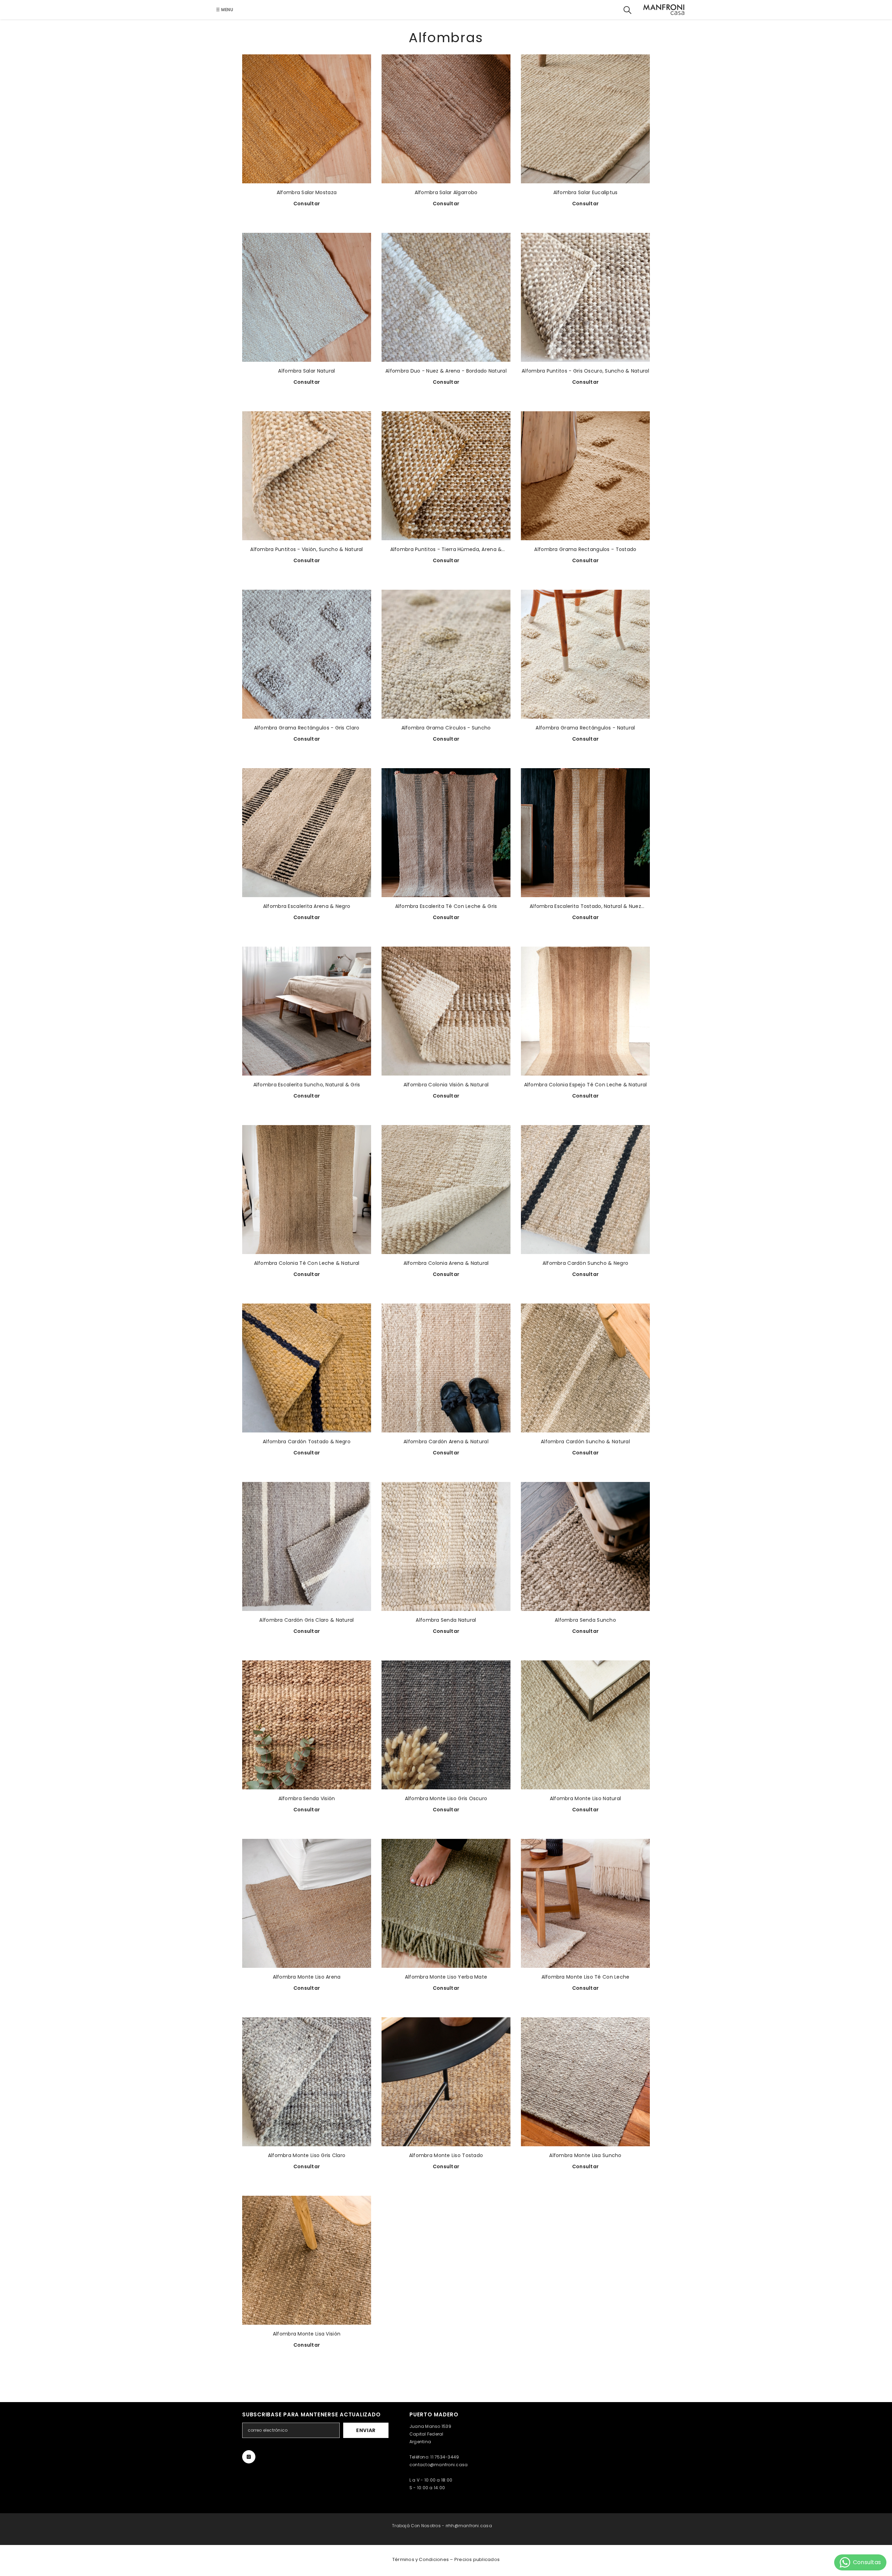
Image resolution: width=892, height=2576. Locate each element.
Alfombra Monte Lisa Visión (307, 2334)
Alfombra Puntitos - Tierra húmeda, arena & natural (446, 549)
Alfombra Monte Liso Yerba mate (446, 1977)
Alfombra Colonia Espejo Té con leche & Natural (586, 1085)
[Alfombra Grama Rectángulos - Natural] (585, 654)
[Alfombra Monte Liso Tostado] (446, 2082)
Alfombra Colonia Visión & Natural (446, 1085)
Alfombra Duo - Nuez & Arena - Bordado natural (446, 371)
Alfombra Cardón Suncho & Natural (585, 1442)
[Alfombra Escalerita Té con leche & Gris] (446, 833)
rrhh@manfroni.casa (469, 2526)
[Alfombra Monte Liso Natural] (585, 1725)
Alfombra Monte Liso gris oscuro (446, 1798)
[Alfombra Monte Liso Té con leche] (585, 1903)
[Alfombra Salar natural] (307, 297)
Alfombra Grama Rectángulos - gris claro (307, 728)
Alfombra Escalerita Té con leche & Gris (446, 906)
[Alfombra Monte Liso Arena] (307, 1903)
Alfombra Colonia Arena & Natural (446, 1263)
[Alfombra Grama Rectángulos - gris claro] (307, 654)
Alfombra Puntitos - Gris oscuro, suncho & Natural (585, 371)
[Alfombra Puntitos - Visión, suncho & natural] (307, 476)
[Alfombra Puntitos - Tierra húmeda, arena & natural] (446, 476)
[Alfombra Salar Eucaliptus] (585, 119)
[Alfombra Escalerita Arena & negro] (307, 833)
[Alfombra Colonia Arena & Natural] (446, 1190)
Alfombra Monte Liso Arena (307, 1977)
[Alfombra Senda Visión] (307, 1725)
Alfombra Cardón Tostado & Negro (307, 1442)
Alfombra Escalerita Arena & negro (307, 906)
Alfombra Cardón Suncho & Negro (585, 1263)
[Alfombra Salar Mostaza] (307, 119)
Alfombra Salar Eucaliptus (586, 192)
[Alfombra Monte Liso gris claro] (307, 2082)
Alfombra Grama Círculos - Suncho (446, 728)
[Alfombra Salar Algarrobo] (446, 119)
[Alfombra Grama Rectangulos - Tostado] (585, 476)
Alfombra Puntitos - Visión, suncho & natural (306, 549)
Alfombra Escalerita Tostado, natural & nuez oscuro (585, 906)
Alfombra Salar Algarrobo (446, 192)
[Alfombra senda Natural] (446, 1546)
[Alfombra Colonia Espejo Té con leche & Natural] (585, 1011)
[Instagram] (249, 2457)
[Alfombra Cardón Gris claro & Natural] (307, 1546)
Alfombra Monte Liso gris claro (307, 2155)
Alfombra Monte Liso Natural (586, 1798)
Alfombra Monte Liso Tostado (446, 2155)
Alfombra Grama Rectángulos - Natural (585, 728)
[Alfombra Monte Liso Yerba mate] (446, 1903)
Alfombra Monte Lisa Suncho (585, 2155)
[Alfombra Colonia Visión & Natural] (446, 1011)
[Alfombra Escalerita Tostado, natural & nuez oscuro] (585, 833)
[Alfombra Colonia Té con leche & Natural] (307, 1190)
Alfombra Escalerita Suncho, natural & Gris (307, 1085)
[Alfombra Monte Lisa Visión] (307, 2260)
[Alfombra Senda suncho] (585, 1546)
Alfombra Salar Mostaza (307, 192)
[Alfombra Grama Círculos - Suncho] (446, 654)
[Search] (628, 10)
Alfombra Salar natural (306, 371)
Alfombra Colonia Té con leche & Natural (307, 1263)
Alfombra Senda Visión (307, 1798)
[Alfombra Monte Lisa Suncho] (585, 2082)
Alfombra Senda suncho (585, 1620)
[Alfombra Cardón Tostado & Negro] (307, 1368)
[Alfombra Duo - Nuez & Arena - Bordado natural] (446, 297)
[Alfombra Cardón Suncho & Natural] (585, 1368)
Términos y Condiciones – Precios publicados (446, 2559)
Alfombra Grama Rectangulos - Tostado (585, 549)
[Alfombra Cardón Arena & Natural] (446, 1368)
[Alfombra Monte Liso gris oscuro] (446, 1725)
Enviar (366, 2430)
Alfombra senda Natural (446, 1620)
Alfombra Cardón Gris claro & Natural (306, 1620)
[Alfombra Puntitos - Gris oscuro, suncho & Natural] (585, 297)
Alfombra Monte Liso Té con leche (586, 1977)
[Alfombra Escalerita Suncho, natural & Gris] (307, 1011)
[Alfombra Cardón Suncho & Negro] (585, 1190)
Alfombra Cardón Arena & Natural (446, 1442)
